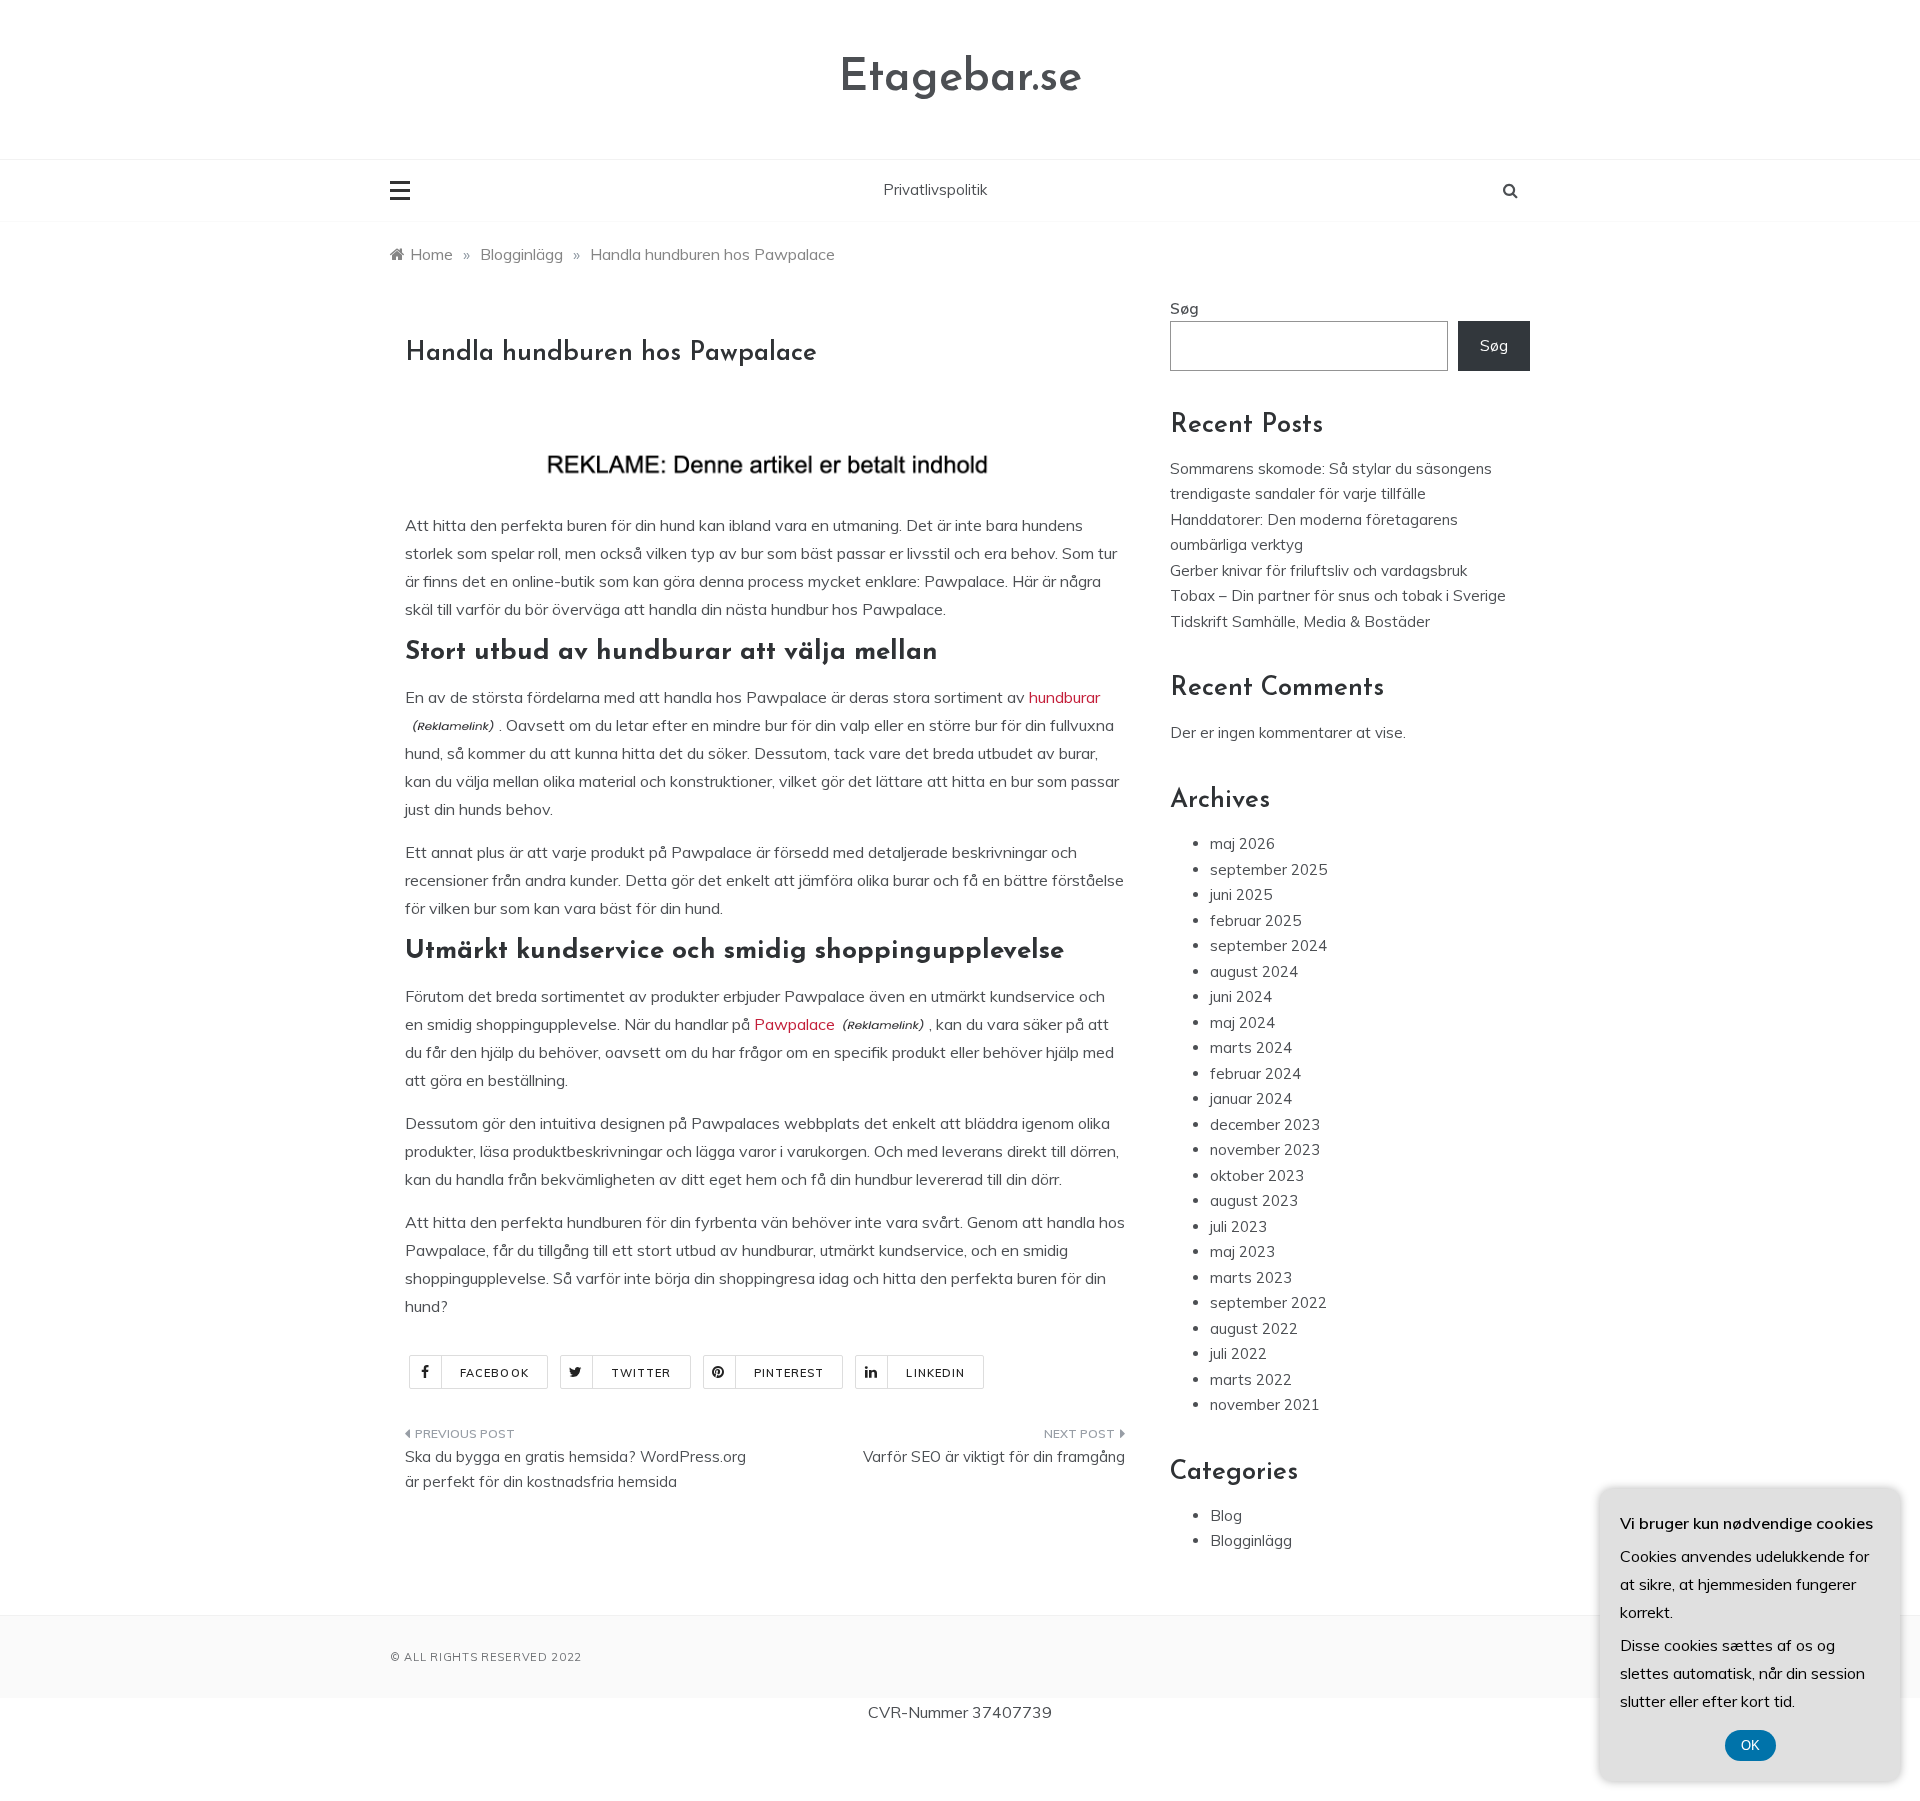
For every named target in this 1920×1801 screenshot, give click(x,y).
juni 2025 (1241, 894)
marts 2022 (1251, 1379)
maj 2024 (1242, 1022)
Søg (1184, 308)
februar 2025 (1255, 920)
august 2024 (1254, 971)
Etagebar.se (960, 78)
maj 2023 (1242, 1251)
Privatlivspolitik (935, 189)
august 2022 (1254, 1328)
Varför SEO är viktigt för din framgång (994, 1456)
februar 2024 (1255, 1073)
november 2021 (1265, 1404)
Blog (1226, 1515)
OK (1750, 1745)
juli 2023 (1238, 1226)
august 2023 (1254, 1200)
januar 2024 (1251, 1098)
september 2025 (1268, 869)
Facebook (494, 1373)
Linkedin (935, 1373)
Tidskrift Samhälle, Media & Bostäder (1300, 621)
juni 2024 (1241, 996)
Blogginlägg (1251, 1540)
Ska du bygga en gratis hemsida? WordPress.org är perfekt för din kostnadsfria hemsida (575, 1469)
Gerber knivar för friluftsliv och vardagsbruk (1318, 570)
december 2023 (1265, 1124)
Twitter (641, 1373)
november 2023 (1265, 1149)
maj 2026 (1242, 843)
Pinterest (789, 1373)
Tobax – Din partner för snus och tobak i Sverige (1338, 595)
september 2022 (1268, 1302)
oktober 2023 (1257, 1175)
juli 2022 (1238, 1353)
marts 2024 (1251, 1047)
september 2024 (1268, 945)
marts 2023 (1251, 1277)
